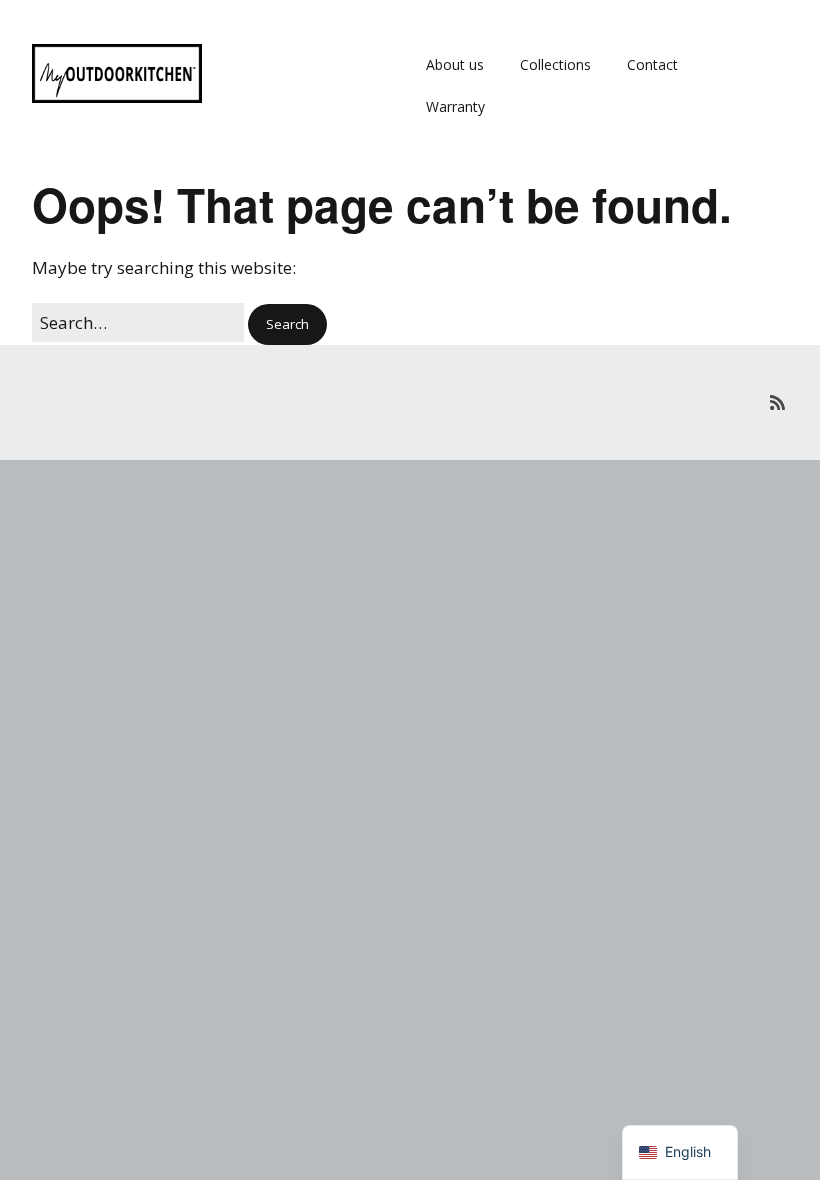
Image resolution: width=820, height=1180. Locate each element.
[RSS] (777, 402)
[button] (287, 324)
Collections (555, 64)
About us (455, 64)
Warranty (455, 106)
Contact (652, 64)
